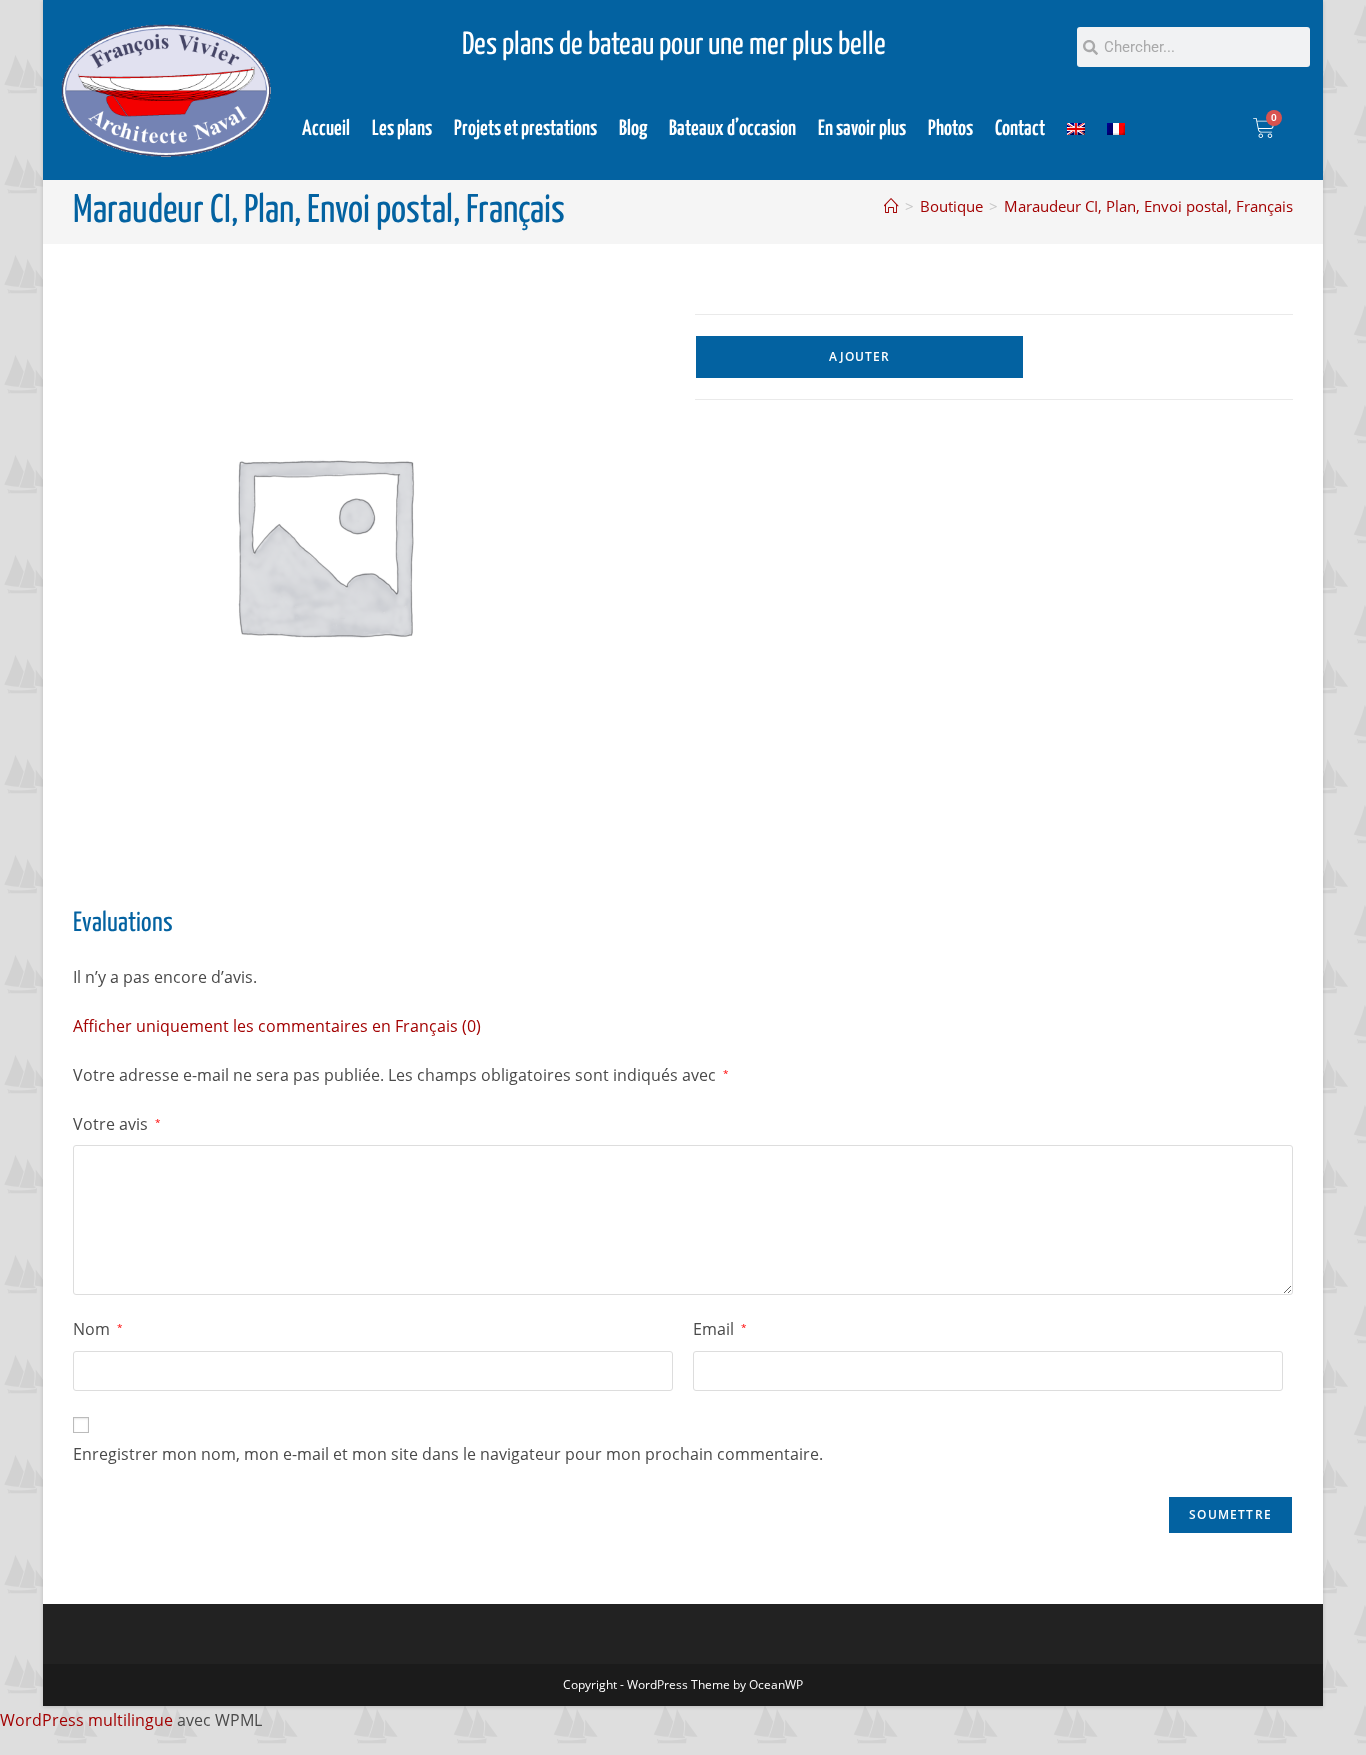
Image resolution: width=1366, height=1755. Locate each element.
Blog (633, 129)
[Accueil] (891, 206)
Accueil (326, 129)
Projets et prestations (525, 129)
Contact (1020, 129)
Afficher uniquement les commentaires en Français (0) (277, 1026)
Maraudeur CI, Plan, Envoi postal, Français (1148, 206)
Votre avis (117, 1124)
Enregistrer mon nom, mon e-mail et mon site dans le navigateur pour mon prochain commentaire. (448, 1454)
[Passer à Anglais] (1076, 129)
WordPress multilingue (86, 1720)
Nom (98, 1329)
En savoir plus (862, 129)
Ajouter (859, 356)
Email (720, 1329)
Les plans (402, 129)
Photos (950, 129)
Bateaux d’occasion (732, 129)
